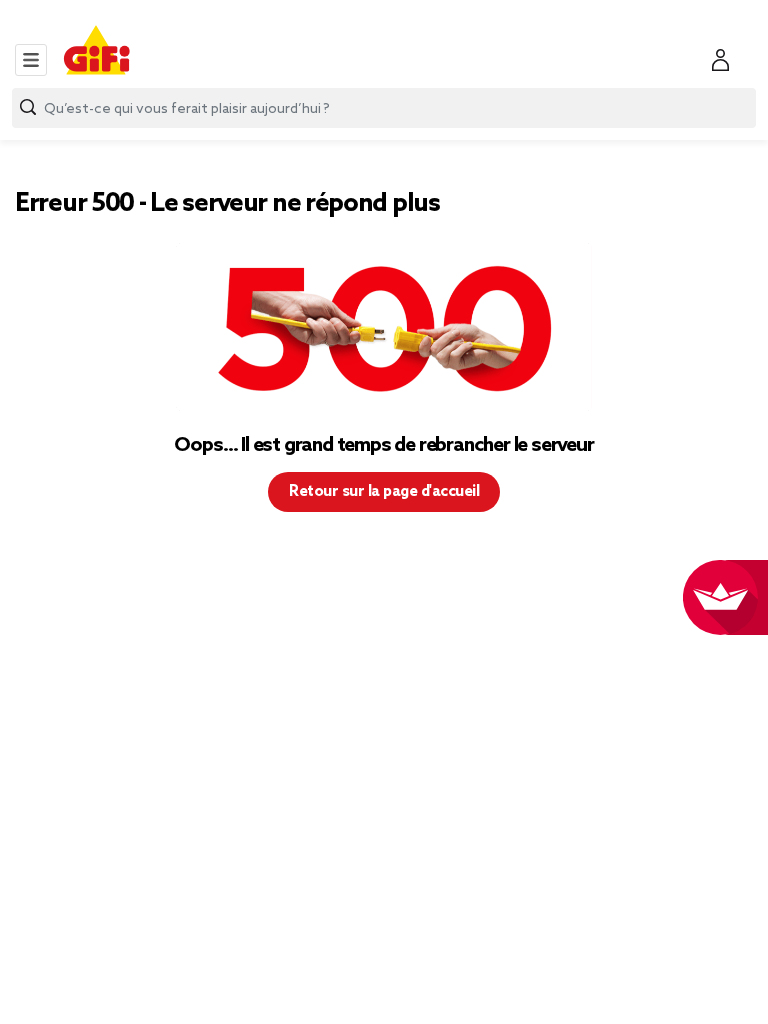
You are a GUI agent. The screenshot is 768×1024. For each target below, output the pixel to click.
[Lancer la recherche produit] (28, 107)
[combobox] (384, 108)
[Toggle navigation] (31, 60)
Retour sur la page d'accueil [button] (384, 492)
